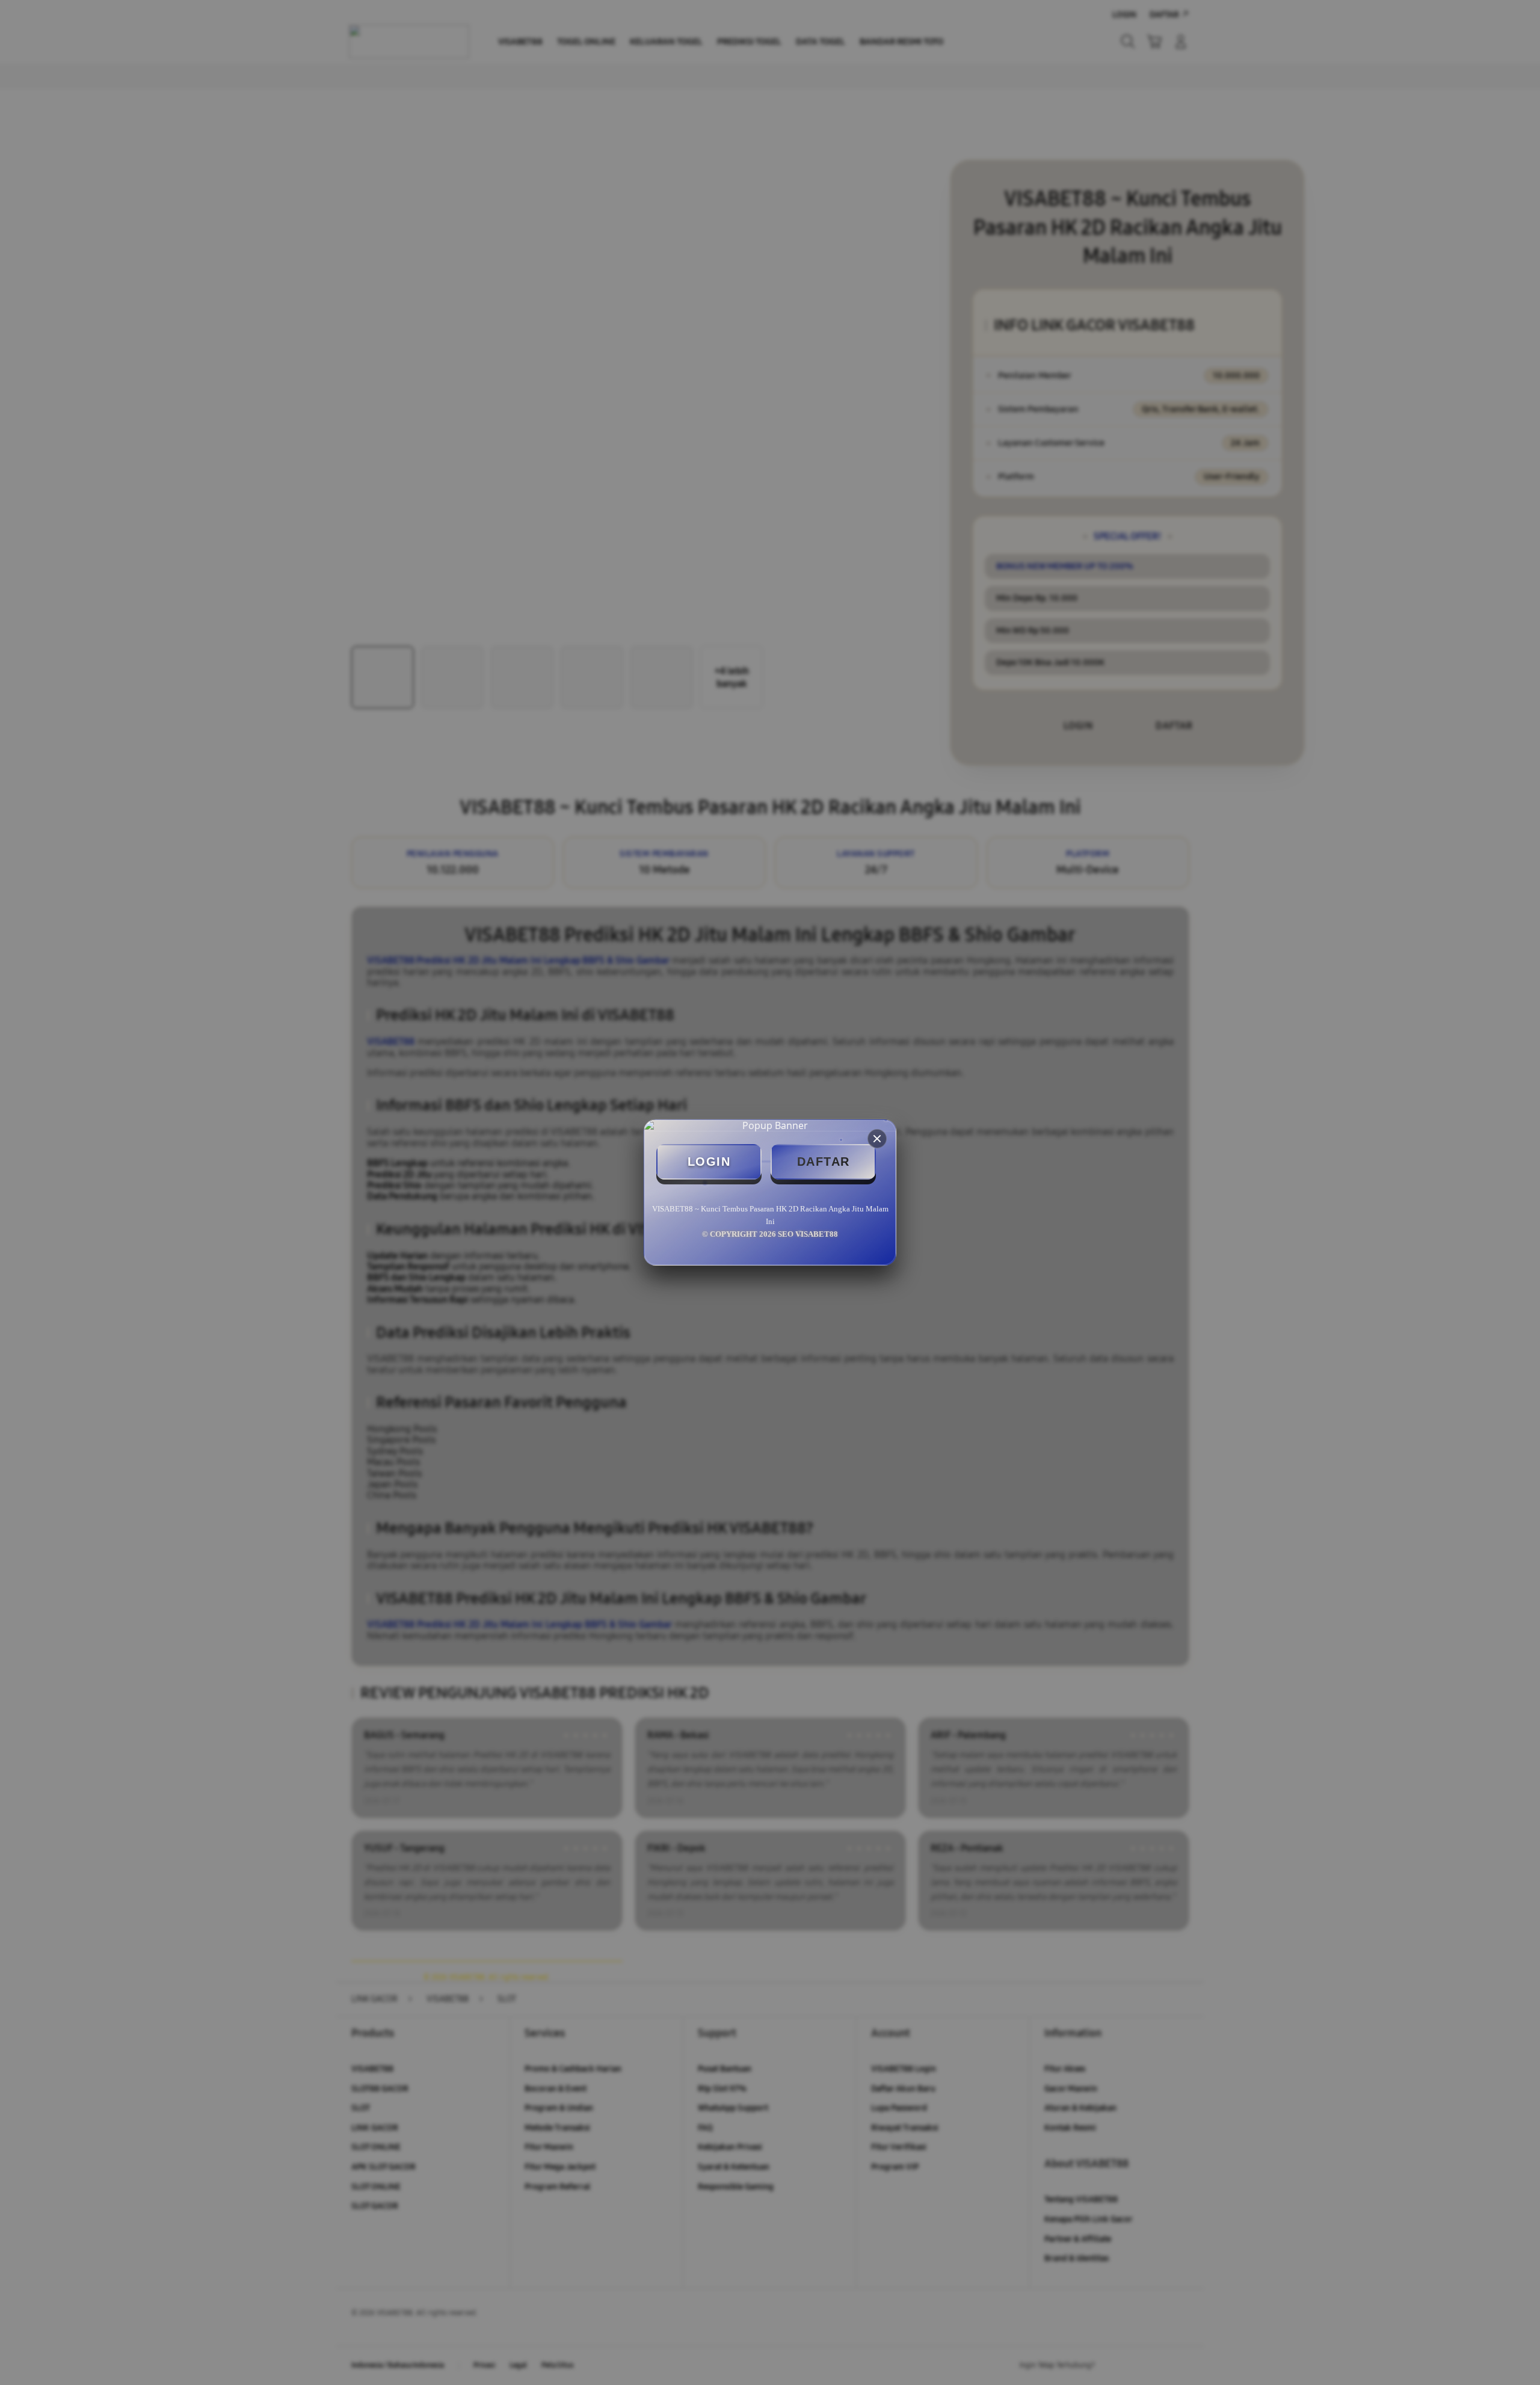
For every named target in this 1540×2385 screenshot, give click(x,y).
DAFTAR (824, 1162)
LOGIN (709, 1162)
